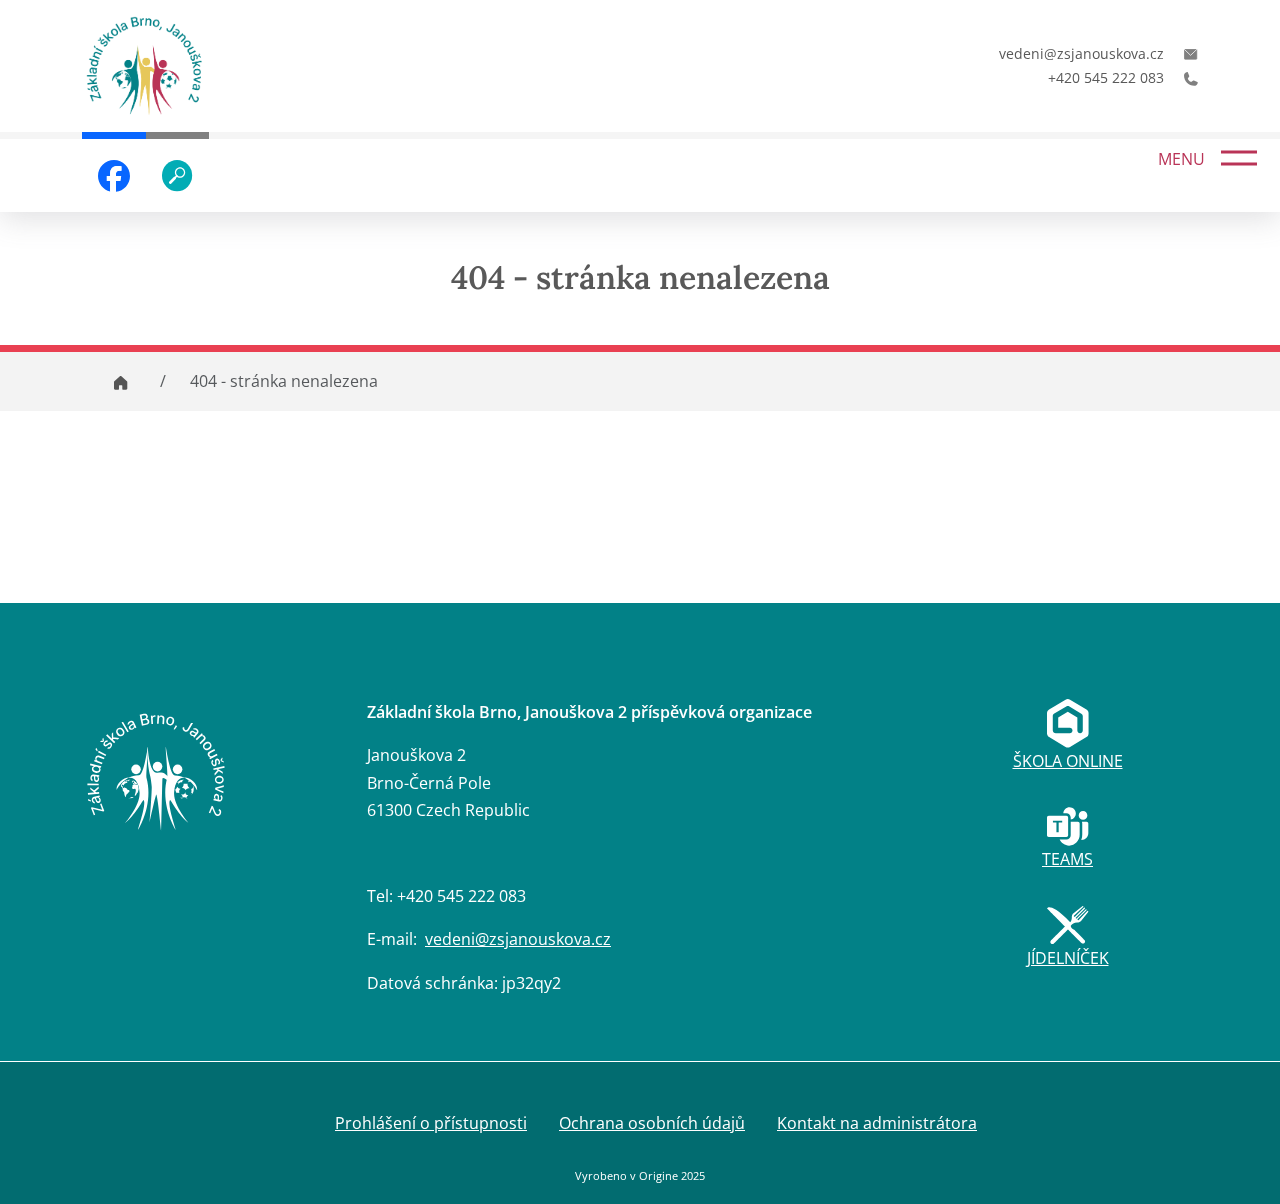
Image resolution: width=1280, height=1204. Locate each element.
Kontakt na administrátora (877, 1123)
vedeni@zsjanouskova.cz (518, 939)
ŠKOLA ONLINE (1068, 761)
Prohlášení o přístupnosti (431, 1123)
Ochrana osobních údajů (652, 1123)
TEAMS (1067, 859)
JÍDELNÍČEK (1068, 958)
